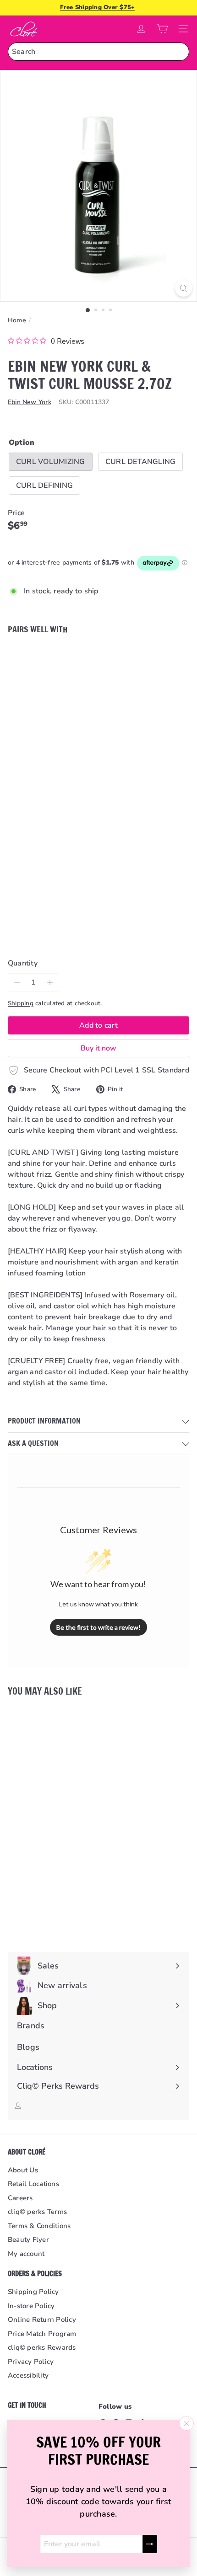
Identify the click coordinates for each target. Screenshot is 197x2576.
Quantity (23, 963)
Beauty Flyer (28, 2240)
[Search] (180, 52)
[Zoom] (183, 288)
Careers (20, 2198)
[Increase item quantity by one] (50, 982)
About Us (23, 2170)
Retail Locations (33, 2184)
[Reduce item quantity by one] (17, 982)
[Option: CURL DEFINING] (87, 659)
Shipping (21, 1003)
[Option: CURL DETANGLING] (76, 659)
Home (17, 320)
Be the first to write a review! (98, 1627)
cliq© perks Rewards (42, 2347)
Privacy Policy (31, 2362)
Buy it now (98, 1048)
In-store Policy (31, 2306)
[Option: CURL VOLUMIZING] (65, 659)
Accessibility (28, 2375)
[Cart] (162, 29)
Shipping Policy (33, 2292)
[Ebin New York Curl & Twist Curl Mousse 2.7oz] (98, 685)
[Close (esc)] (186, 2423)
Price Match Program (42, 2334)
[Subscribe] (150, 2544)
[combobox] (98, 52)
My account (26, 2254)
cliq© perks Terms (37, 2212)
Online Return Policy (42, 2320)
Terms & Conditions (39, 2226)
